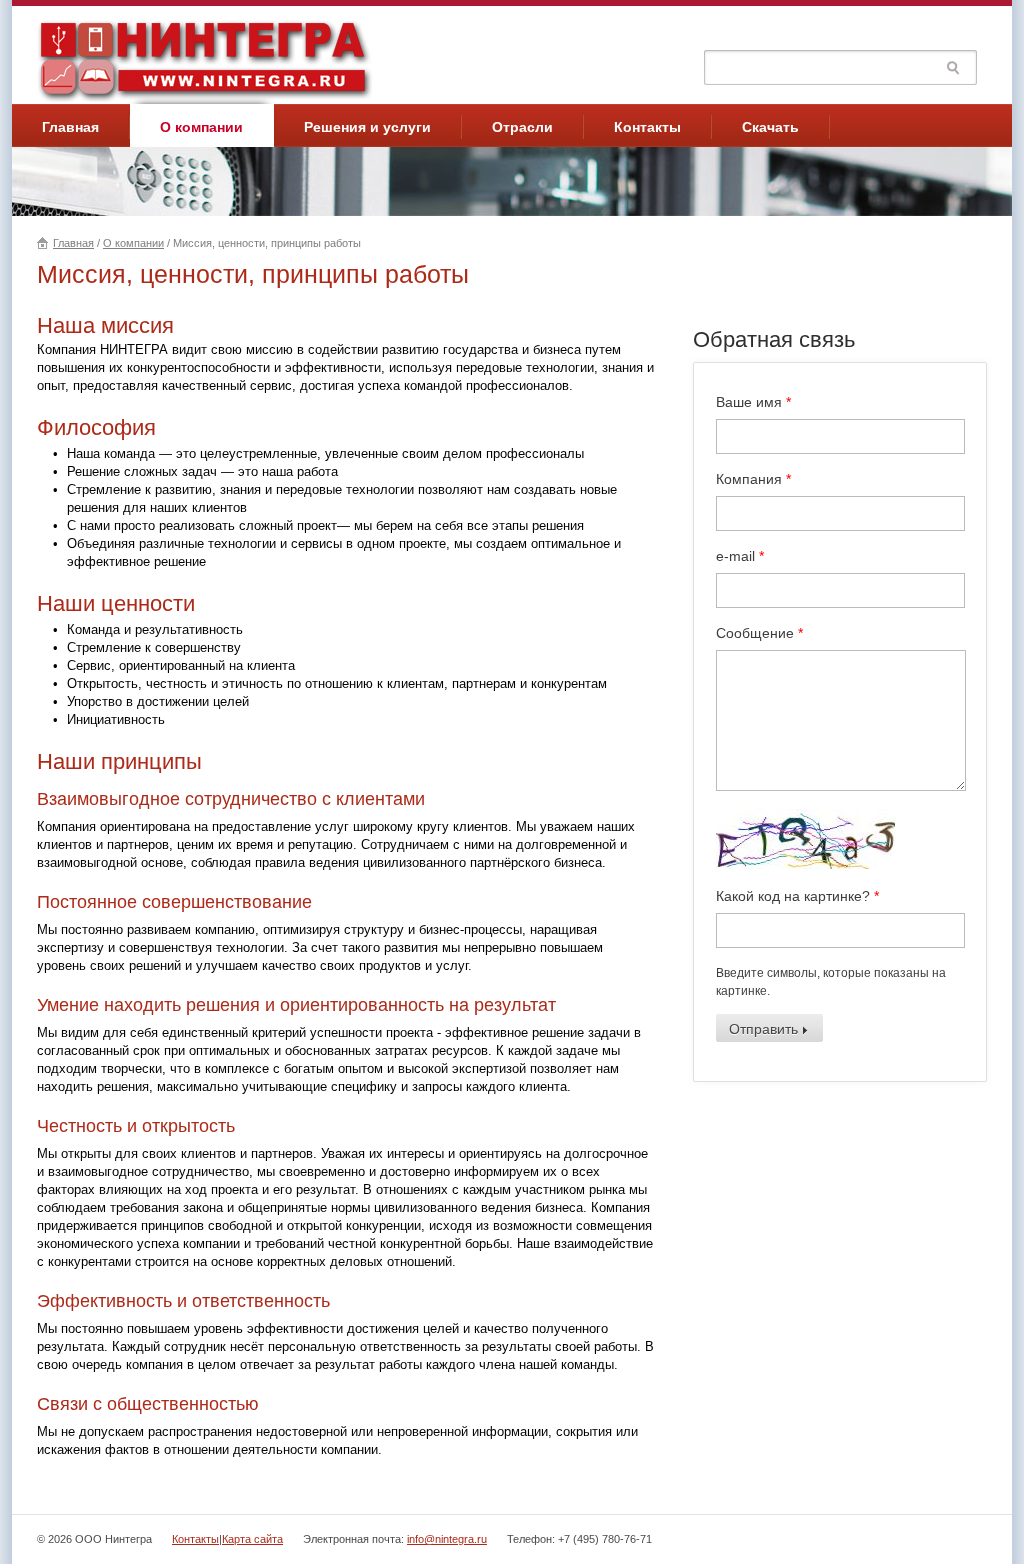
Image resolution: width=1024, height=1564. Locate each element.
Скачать (770, 127)
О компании (201, 127)
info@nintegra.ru (447, 1539)
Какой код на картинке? (797, 896)
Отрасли (522, 127)
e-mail (740, 556)
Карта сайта (252, 1539)
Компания (753, 479)
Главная (70, 127)
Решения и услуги (367, 127)
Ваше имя (753, 402)
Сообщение (759, 633)
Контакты (647, 127)
